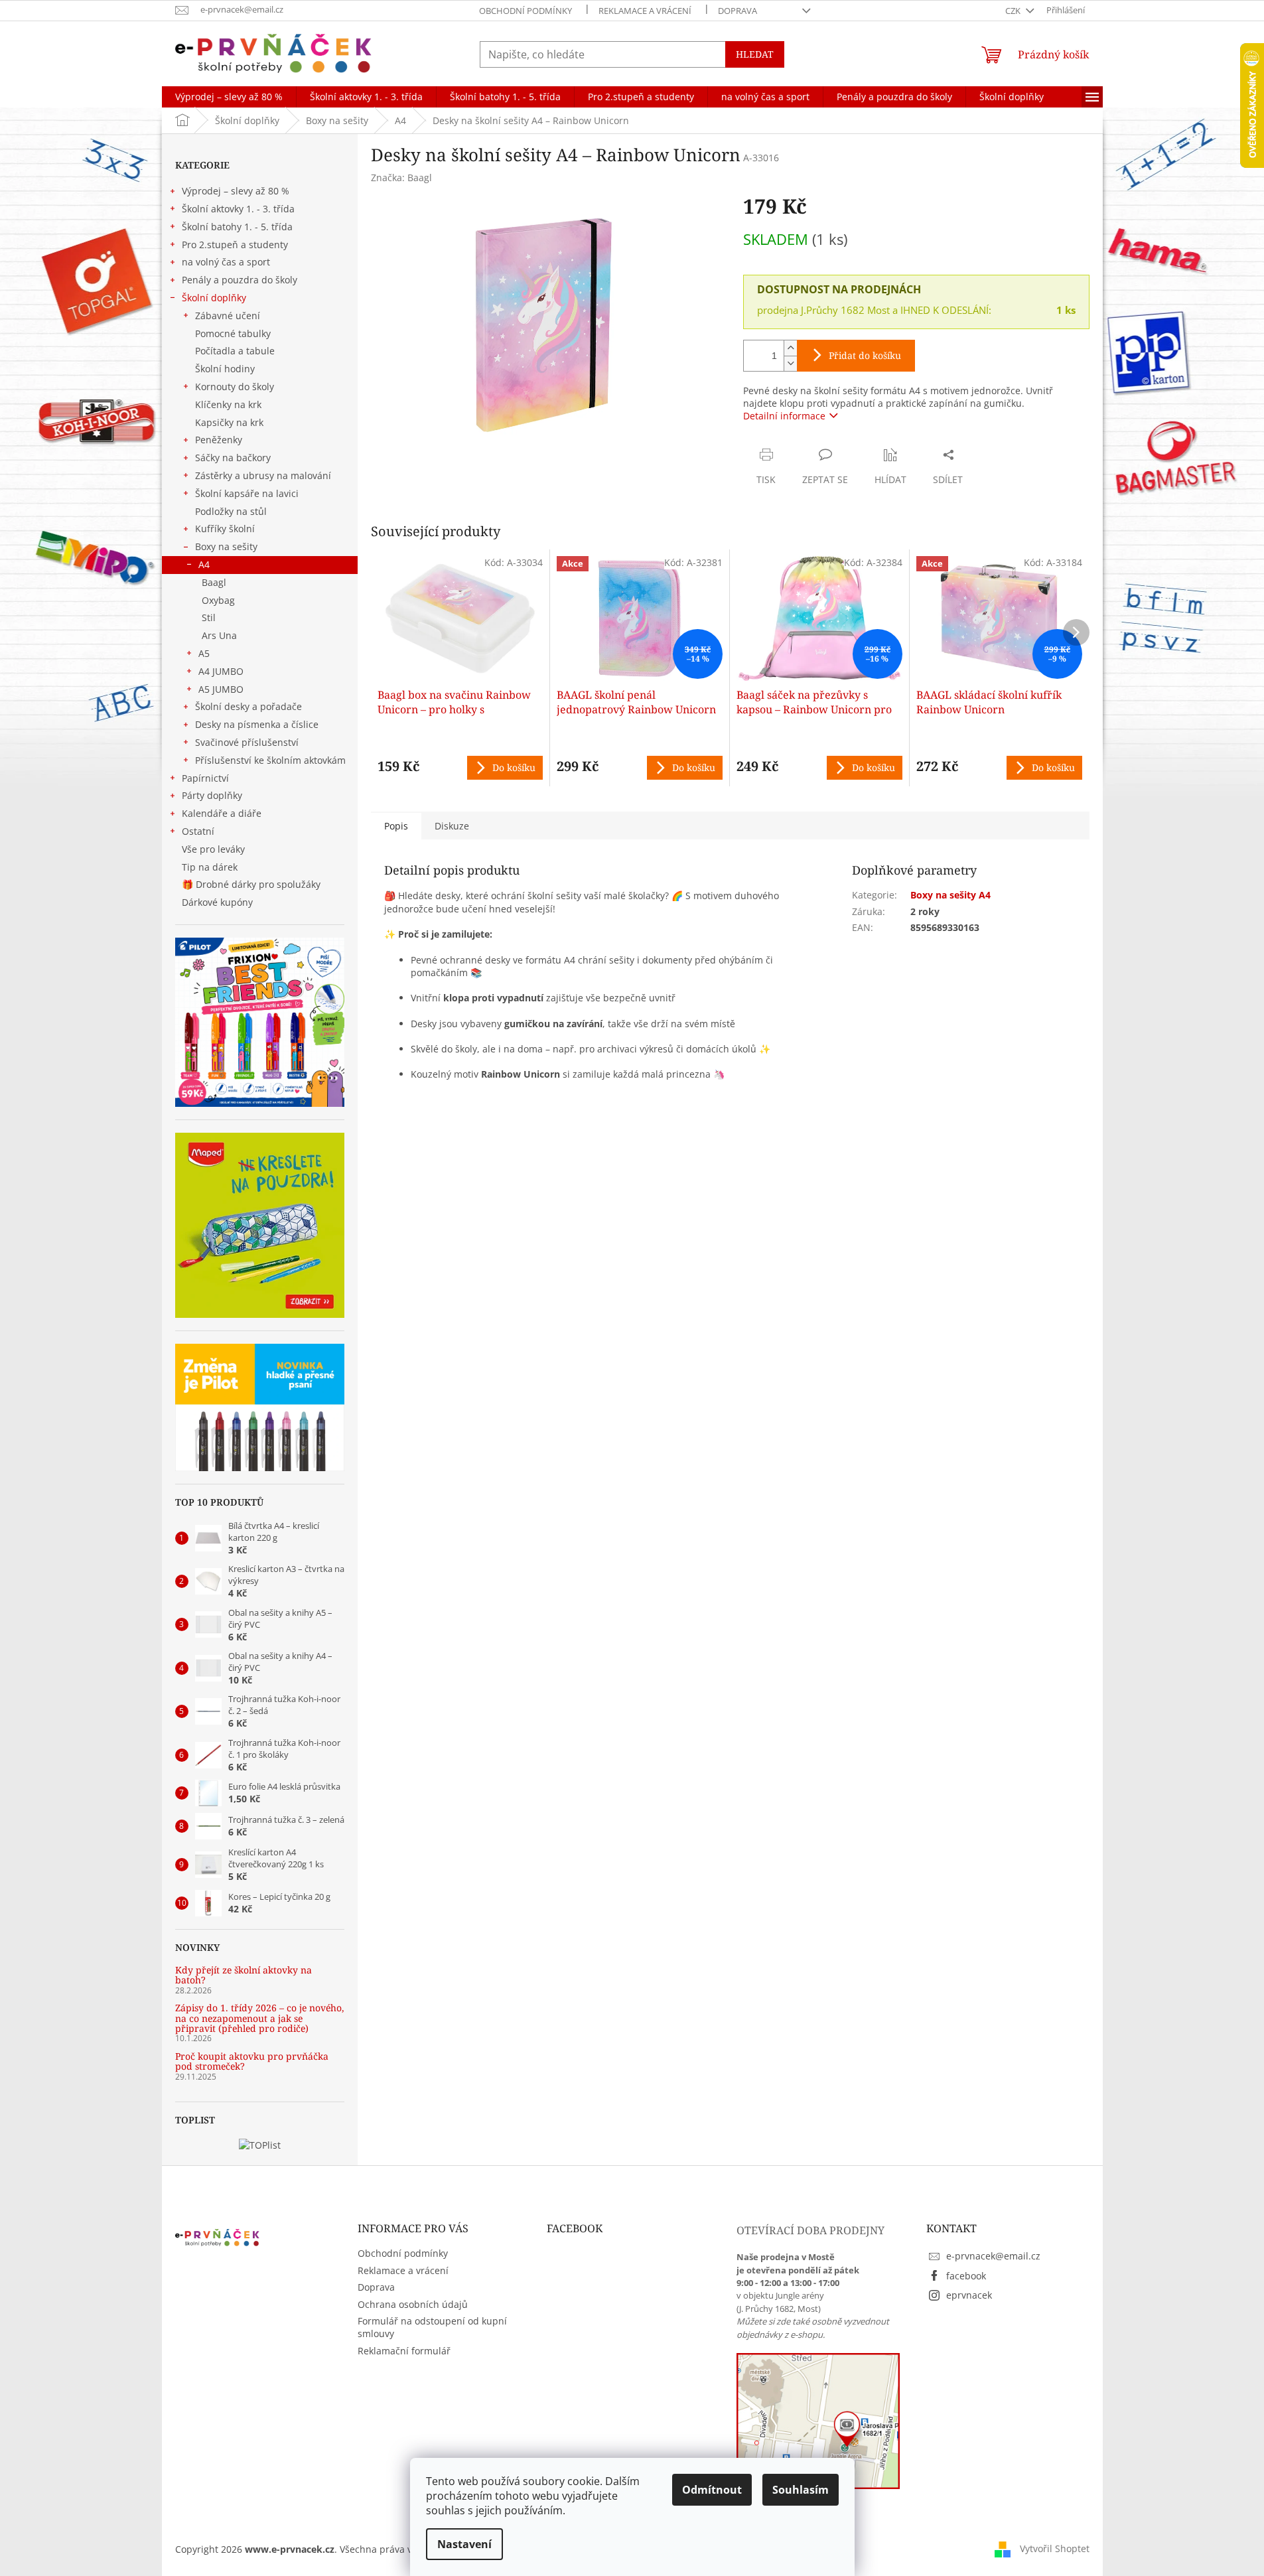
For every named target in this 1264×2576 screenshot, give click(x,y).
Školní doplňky (214, 298)
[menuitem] (229, 97)
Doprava (737, 11)
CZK (1014, 11)
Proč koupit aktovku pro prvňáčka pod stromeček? (252, 2061)
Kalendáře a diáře (222, 813)
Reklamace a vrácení (645, 11)
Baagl (214, 582)
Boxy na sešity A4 (950, 895)
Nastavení (464, 2544)
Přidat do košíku (865, 355)
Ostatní (198, 831)
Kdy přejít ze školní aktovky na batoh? (244, 1975)
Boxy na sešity (226, 546)
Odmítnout (712, 2490)
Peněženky (219, 440)
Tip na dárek (210, 867)
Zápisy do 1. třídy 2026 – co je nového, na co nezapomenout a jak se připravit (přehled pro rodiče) (260, 2018)
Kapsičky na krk (229, 422)
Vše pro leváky (213, 849)
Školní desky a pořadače (248, 706)
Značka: (401, 178)
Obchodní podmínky (526, 11)
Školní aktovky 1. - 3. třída (238, 209)
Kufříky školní (225, 529)
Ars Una (219, 635)
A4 (204, 564)
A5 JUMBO (221, 689)
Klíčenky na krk (228, 404)
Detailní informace (784, 416)
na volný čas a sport (226, 262)
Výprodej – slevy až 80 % (236, 191)
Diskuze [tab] (452, 826)
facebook (966, 2276)
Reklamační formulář (404, 2351)
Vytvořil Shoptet (1055, 2548)
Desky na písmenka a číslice (257, 724)
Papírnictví (205, 778)
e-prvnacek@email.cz (993, 2256)
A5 (204, 653)
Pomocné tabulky (233, 333)
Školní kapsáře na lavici (247, 493)
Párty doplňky (212, 795)
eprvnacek (969, 2295)
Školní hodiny (225, 369)
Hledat (755, 54)
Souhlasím (801, 2490)
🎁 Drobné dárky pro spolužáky (251, 884)
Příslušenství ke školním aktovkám (270, 760)
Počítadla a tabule (235, 351)
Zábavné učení (228, 316)
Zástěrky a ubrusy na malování (263, 475)
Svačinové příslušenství (247, 742)
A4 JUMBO (221, 671)
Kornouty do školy (235, 387)
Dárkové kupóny (219, 902)
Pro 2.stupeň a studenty (235, 245)
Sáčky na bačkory (233, 458)
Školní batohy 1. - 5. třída (237, 227)
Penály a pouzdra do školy (240, 280)
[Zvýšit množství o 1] (790, 348)
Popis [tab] (396, 826)
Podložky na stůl (231, 511)
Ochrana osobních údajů (413, 2304)
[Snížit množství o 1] (790, 363)
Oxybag (218, 600)
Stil (209, 617)
